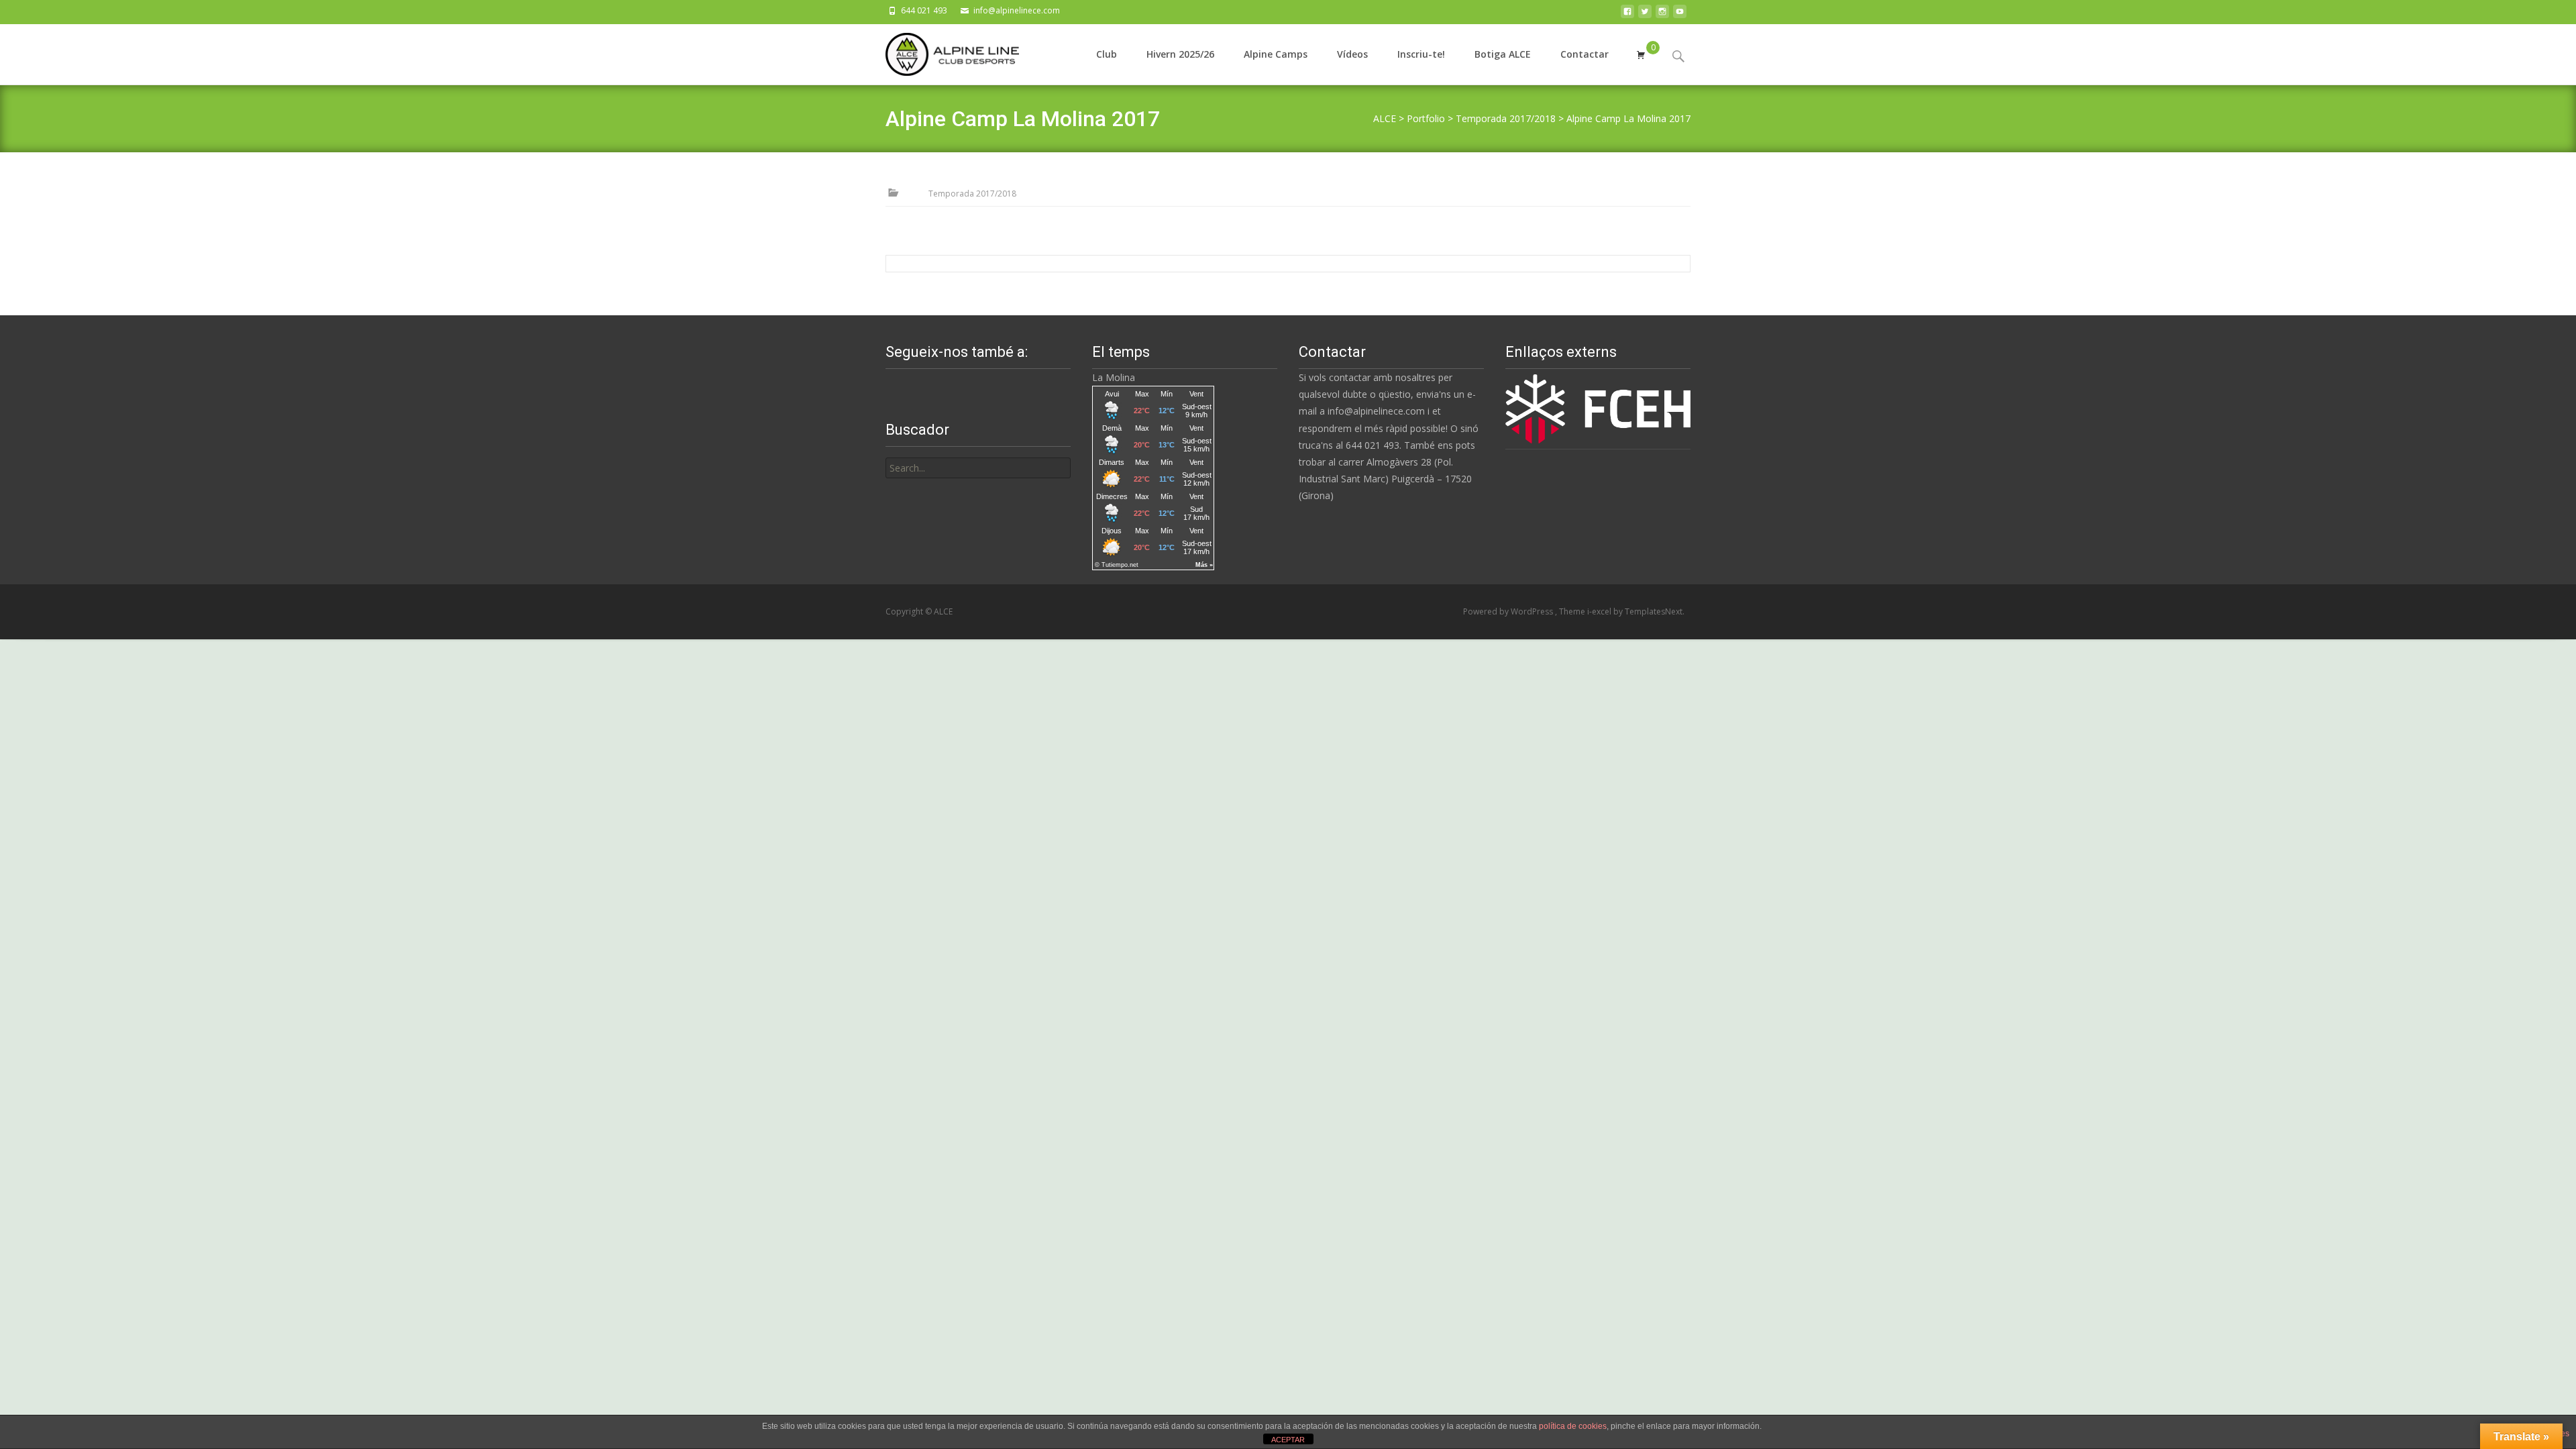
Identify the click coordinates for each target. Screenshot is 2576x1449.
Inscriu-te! (1421, 54)
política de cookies (1573, 1426)
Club (1107, 54)
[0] (1641, 54)
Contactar (1585, 54)
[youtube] (1680, 15)
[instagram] (1662, 15)
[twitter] (1645, 15)
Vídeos (1352, 54)
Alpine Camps (1276, 54)
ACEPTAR (1288, 1440)
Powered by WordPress (1509, 611)
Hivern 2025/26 (1180, 54)
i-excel (1600, 611)
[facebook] (1627, 15)
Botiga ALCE (1503, 54)
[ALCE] (942, 51)
